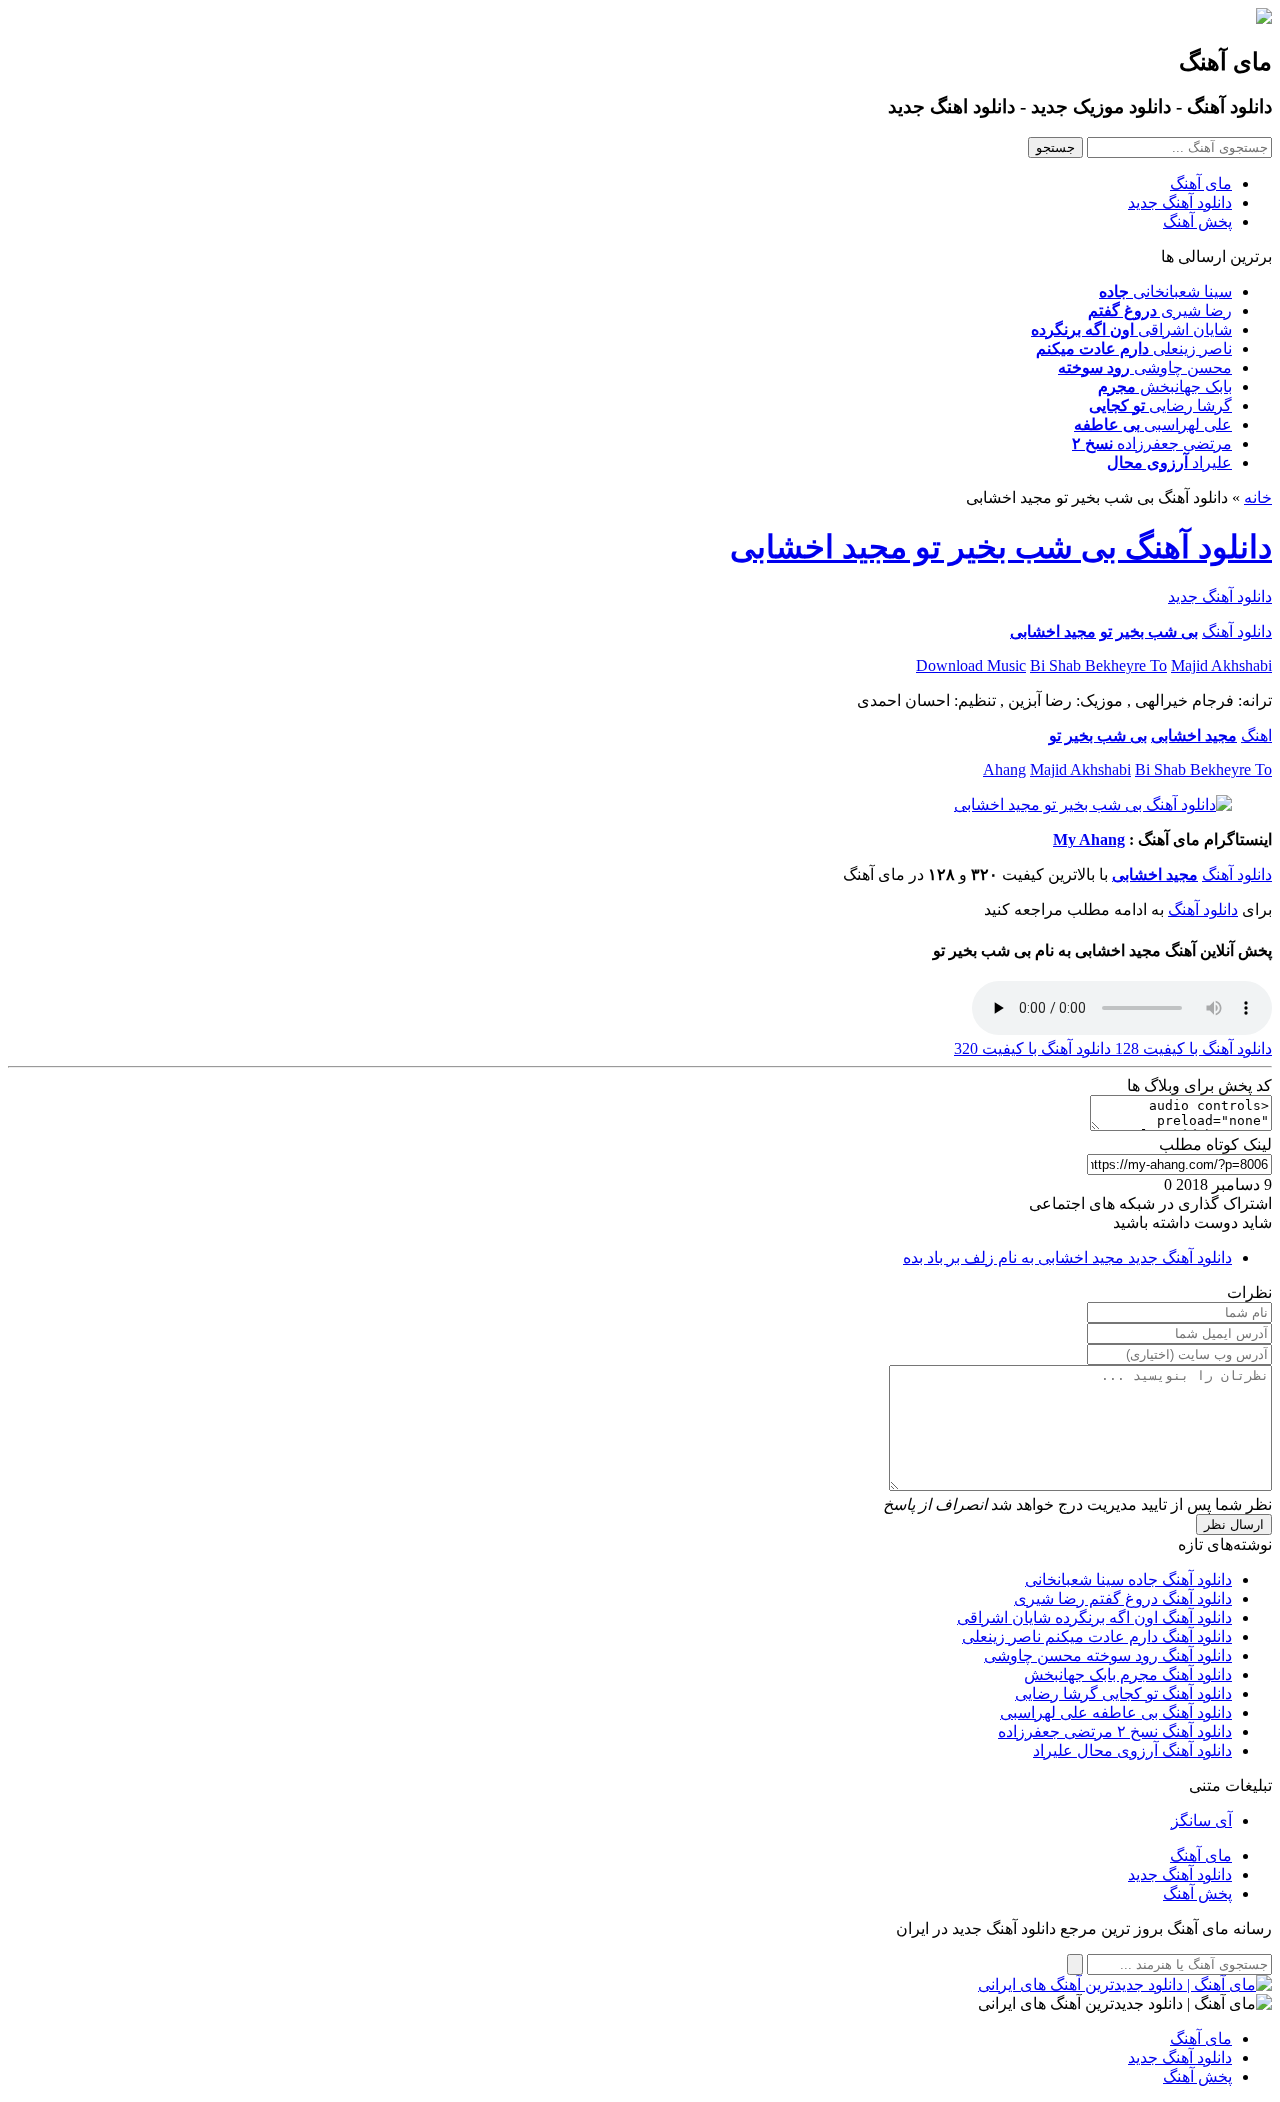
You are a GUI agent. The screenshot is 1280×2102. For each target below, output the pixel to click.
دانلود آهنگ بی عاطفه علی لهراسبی (1116, 1712)
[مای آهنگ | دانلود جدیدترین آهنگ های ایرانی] (1125, 1984)
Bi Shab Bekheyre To (1098, 665)
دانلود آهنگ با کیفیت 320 (1032, 1048)
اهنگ (1256, 735)
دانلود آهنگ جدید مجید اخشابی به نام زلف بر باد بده (1067, 1257)
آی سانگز (1201, 1820)
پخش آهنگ (1197, 221)
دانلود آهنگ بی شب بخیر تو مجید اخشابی (1001, 547)
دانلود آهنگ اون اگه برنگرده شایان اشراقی (1094, 1617)
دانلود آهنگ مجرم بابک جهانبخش (1128, 1674)
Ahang (1004, 769)
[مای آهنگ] (1264, 18)
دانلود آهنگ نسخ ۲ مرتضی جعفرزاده (1115, 1731)
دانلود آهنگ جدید (1180, 202)
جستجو (1055, 147)
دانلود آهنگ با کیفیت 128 (1191, 1048)
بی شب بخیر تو (1149, 631)
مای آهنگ (1201, 183)
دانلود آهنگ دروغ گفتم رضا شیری (1123, 1598)
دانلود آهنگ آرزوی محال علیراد (1132, 1750)
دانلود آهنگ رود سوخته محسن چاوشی (1108, 1655)
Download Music (971, 665)
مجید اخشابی (1053, 631)
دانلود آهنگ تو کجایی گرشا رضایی (1123, 1693)
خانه (1258, 497)
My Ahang (1089, 839)
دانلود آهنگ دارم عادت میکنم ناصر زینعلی (1097, 1636)
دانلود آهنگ (1237, 631)
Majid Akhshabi (1221, 665)
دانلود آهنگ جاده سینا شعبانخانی (1128, 1579)
